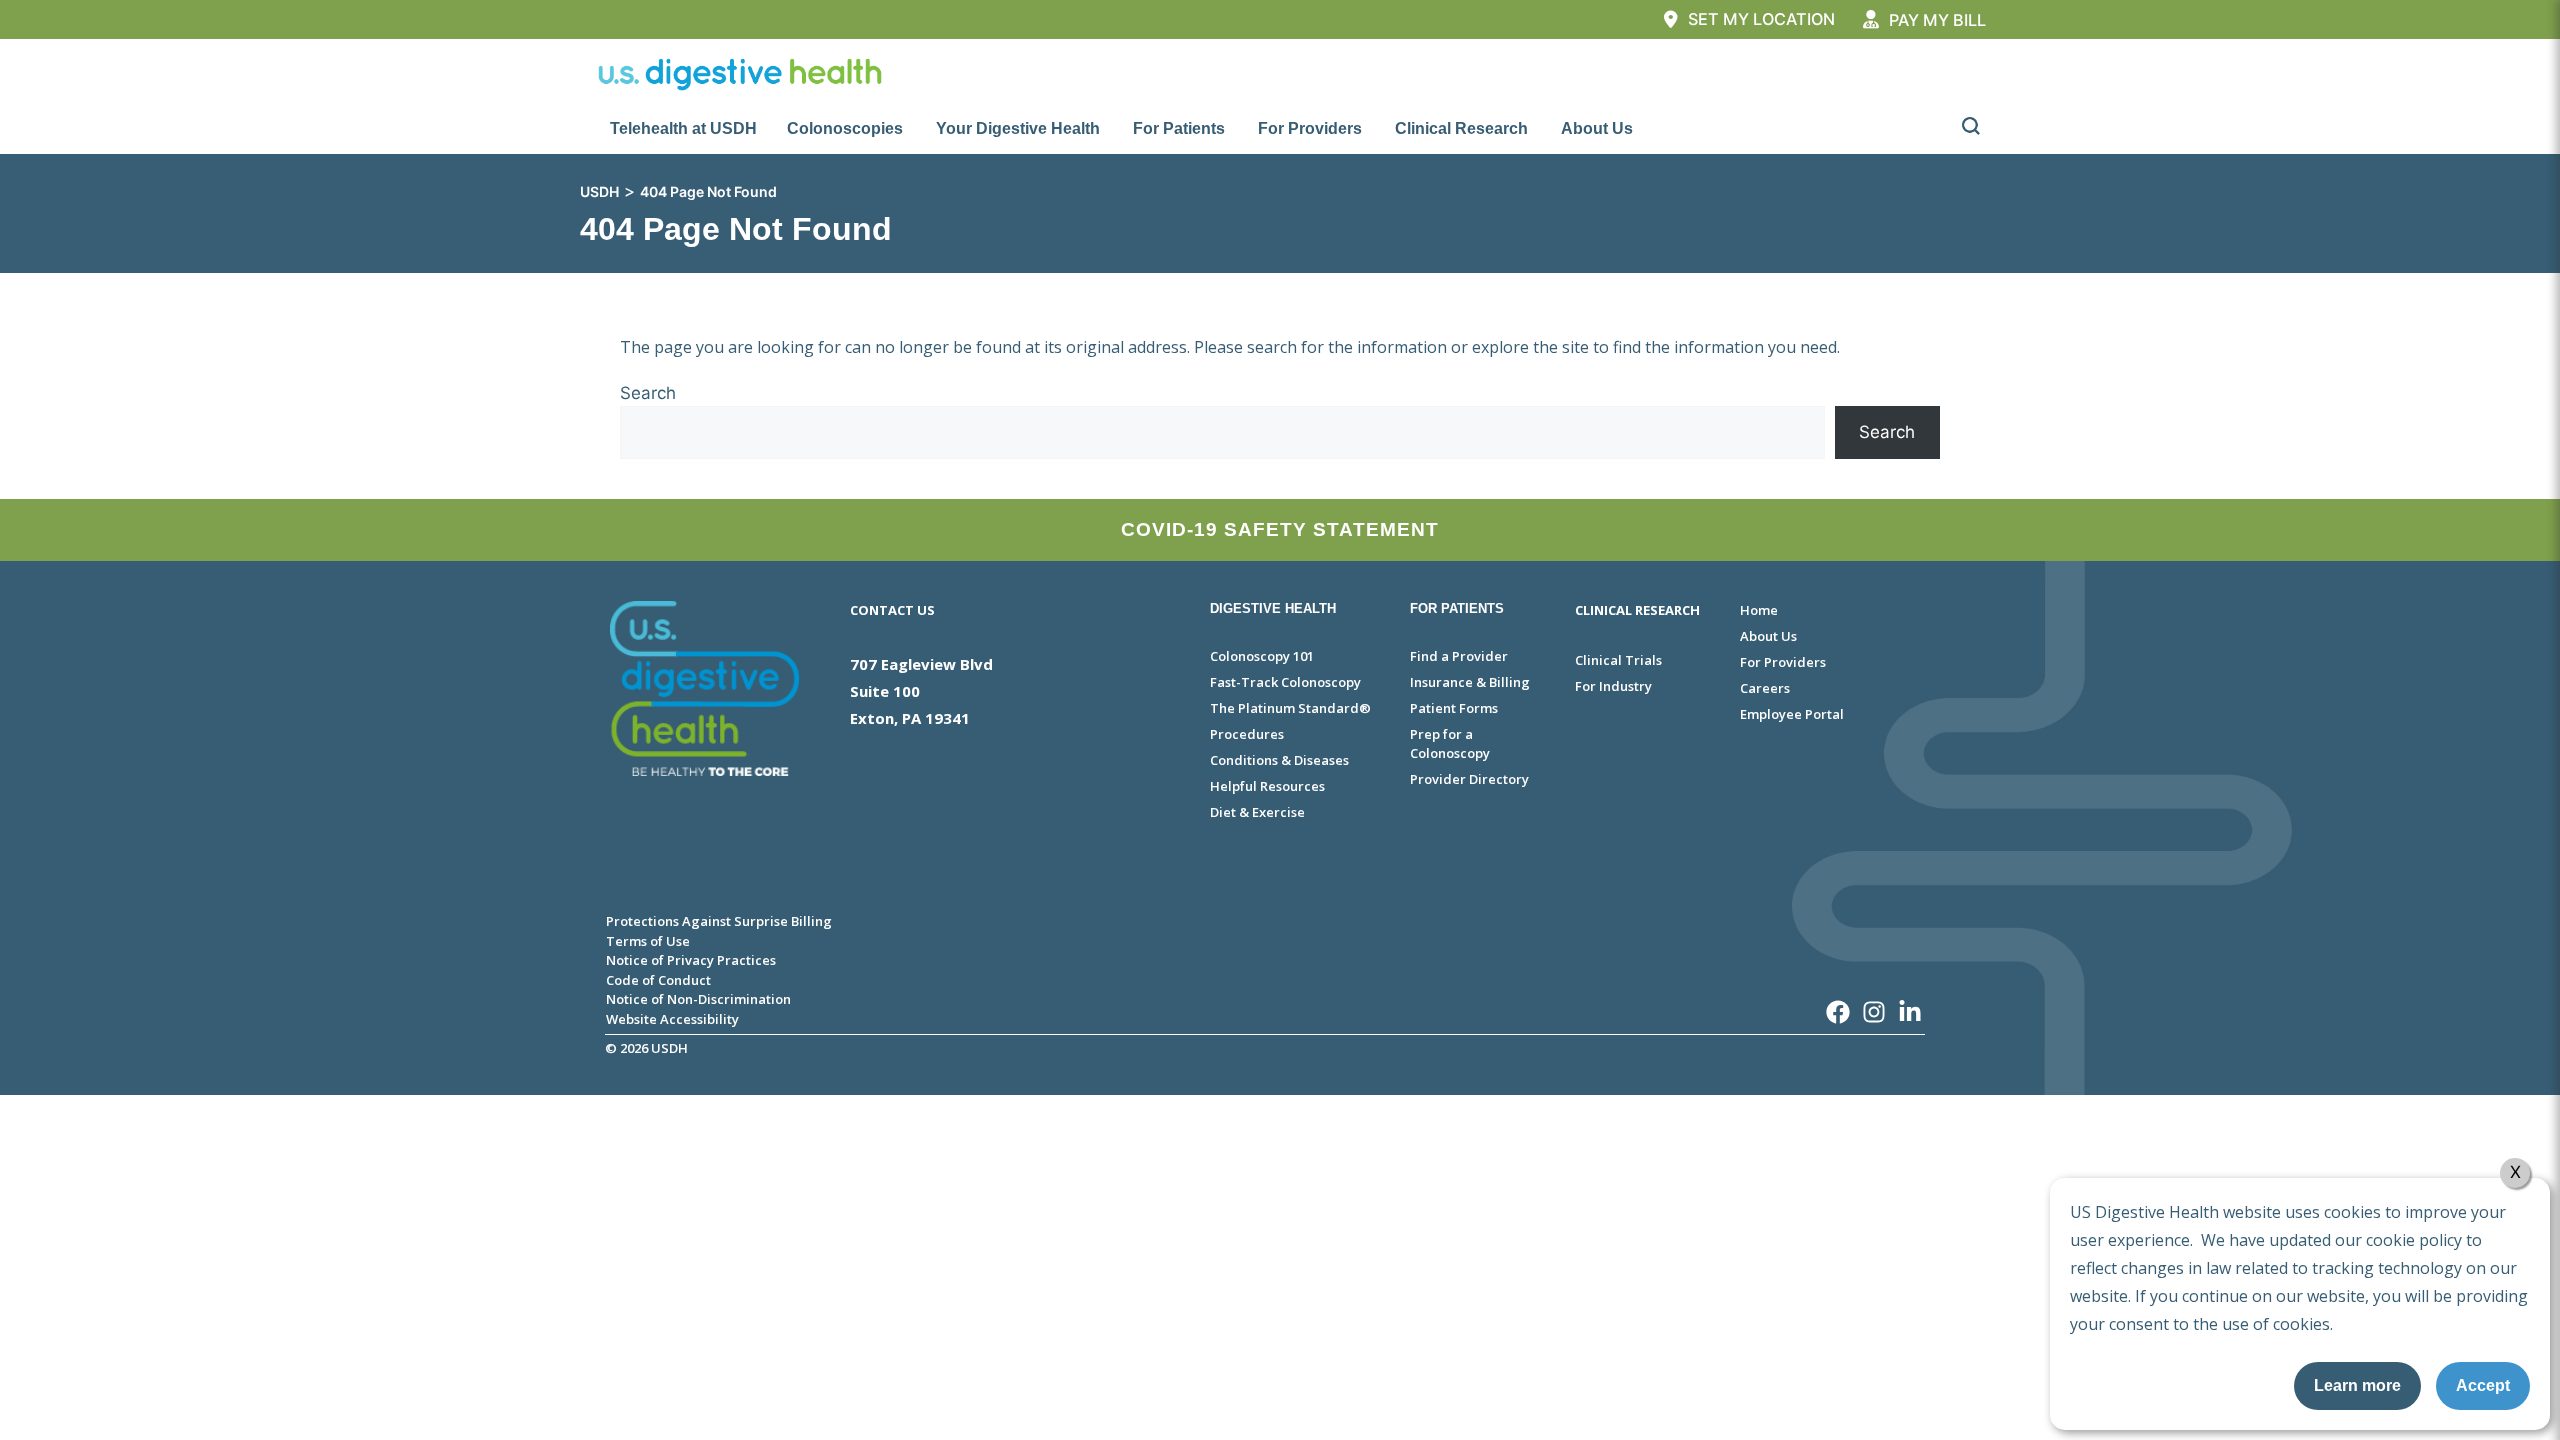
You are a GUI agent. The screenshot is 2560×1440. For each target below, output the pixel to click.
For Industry (1613, 686)
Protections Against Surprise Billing (719, 921)
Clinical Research (1461, 128)
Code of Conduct (658, 980)
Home (1759, 610)
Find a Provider (1459, 656)
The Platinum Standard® (1290, 708)
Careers (1765, 688)
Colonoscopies (845, 128)
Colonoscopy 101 (1262, 656)
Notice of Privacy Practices (691, 960)
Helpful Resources (1267, 786)
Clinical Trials (1618, 660)
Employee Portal (1792, 714)
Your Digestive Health (1018, 128)
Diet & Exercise (1257, 812)
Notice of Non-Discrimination (698, 999)
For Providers (1310, 128)
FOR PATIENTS (1457, 608)
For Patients (1179, 128)
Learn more (2357, 1385)
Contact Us (892, 610)
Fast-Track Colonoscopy (1285, 682)
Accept (2483, 1385)
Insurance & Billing (1470, 682)
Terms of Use (648, 941)
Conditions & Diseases (1279, 760)
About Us (1597, 128)
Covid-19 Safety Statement (1280, 529)
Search (648, 393)
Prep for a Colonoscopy (1450, 744)
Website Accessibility (672, 1019)
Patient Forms (1454, 708)
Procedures (1247, 734)
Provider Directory (1469, 779)
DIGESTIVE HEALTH (1273, 608)
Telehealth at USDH (683, 128)
